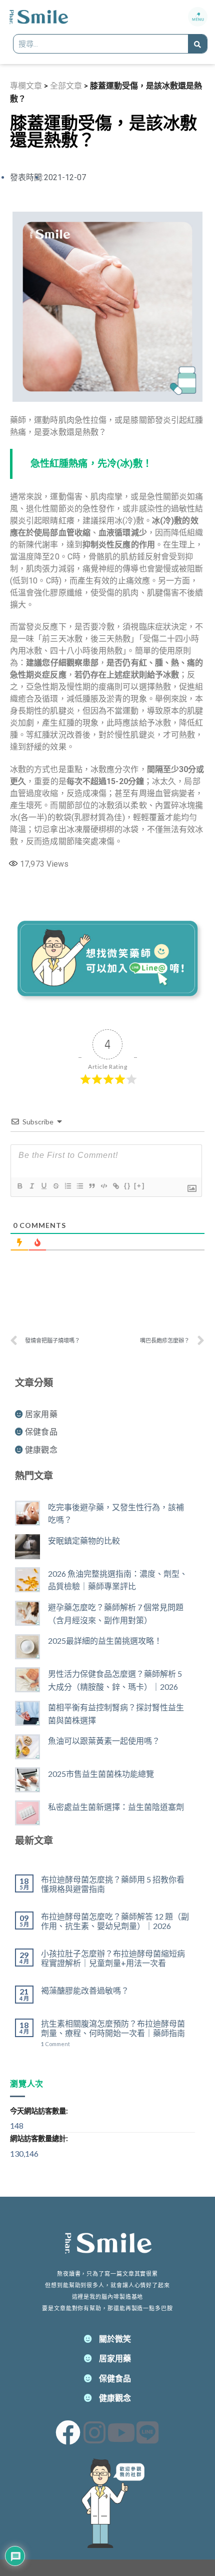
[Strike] (55, 1186)
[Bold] (19, 1186)
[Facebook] (68, 2432)
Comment (55, 2044)
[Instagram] (94, 2432)
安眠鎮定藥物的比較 (84, 1540)
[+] (139, 1186)
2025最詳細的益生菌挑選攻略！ (105, 1641)
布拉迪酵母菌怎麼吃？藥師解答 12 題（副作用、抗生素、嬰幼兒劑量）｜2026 (115, 1921)
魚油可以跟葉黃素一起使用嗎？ (104, 1741)
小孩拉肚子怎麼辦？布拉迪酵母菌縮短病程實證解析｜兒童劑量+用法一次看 (113, 1958)
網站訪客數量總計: (40, 2138)
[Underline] (43, 1186)
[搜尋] (197, 44)
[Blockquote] (91, 1186)
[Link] (115, 1186)
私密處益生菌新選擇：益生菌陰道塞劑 (116, 1807)
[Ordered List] (67, 1186)
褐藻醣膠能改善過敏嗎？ (85, 1990)
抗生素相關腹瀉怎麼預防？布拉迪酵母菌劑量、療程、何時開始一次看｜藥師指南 (113, 2028)
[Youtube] (121, 2432)
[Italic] (31, 1186)
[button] (198, 17)
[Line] (147, 2432)
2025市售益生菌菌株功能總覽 (101, 1774)
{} (127, 1186)
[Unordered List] (79, 1186)
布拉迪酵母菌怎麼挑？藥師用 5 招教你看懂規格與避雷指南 (113, 1884)
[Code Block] (103, 1186)
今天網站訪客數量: (40, 2111)
